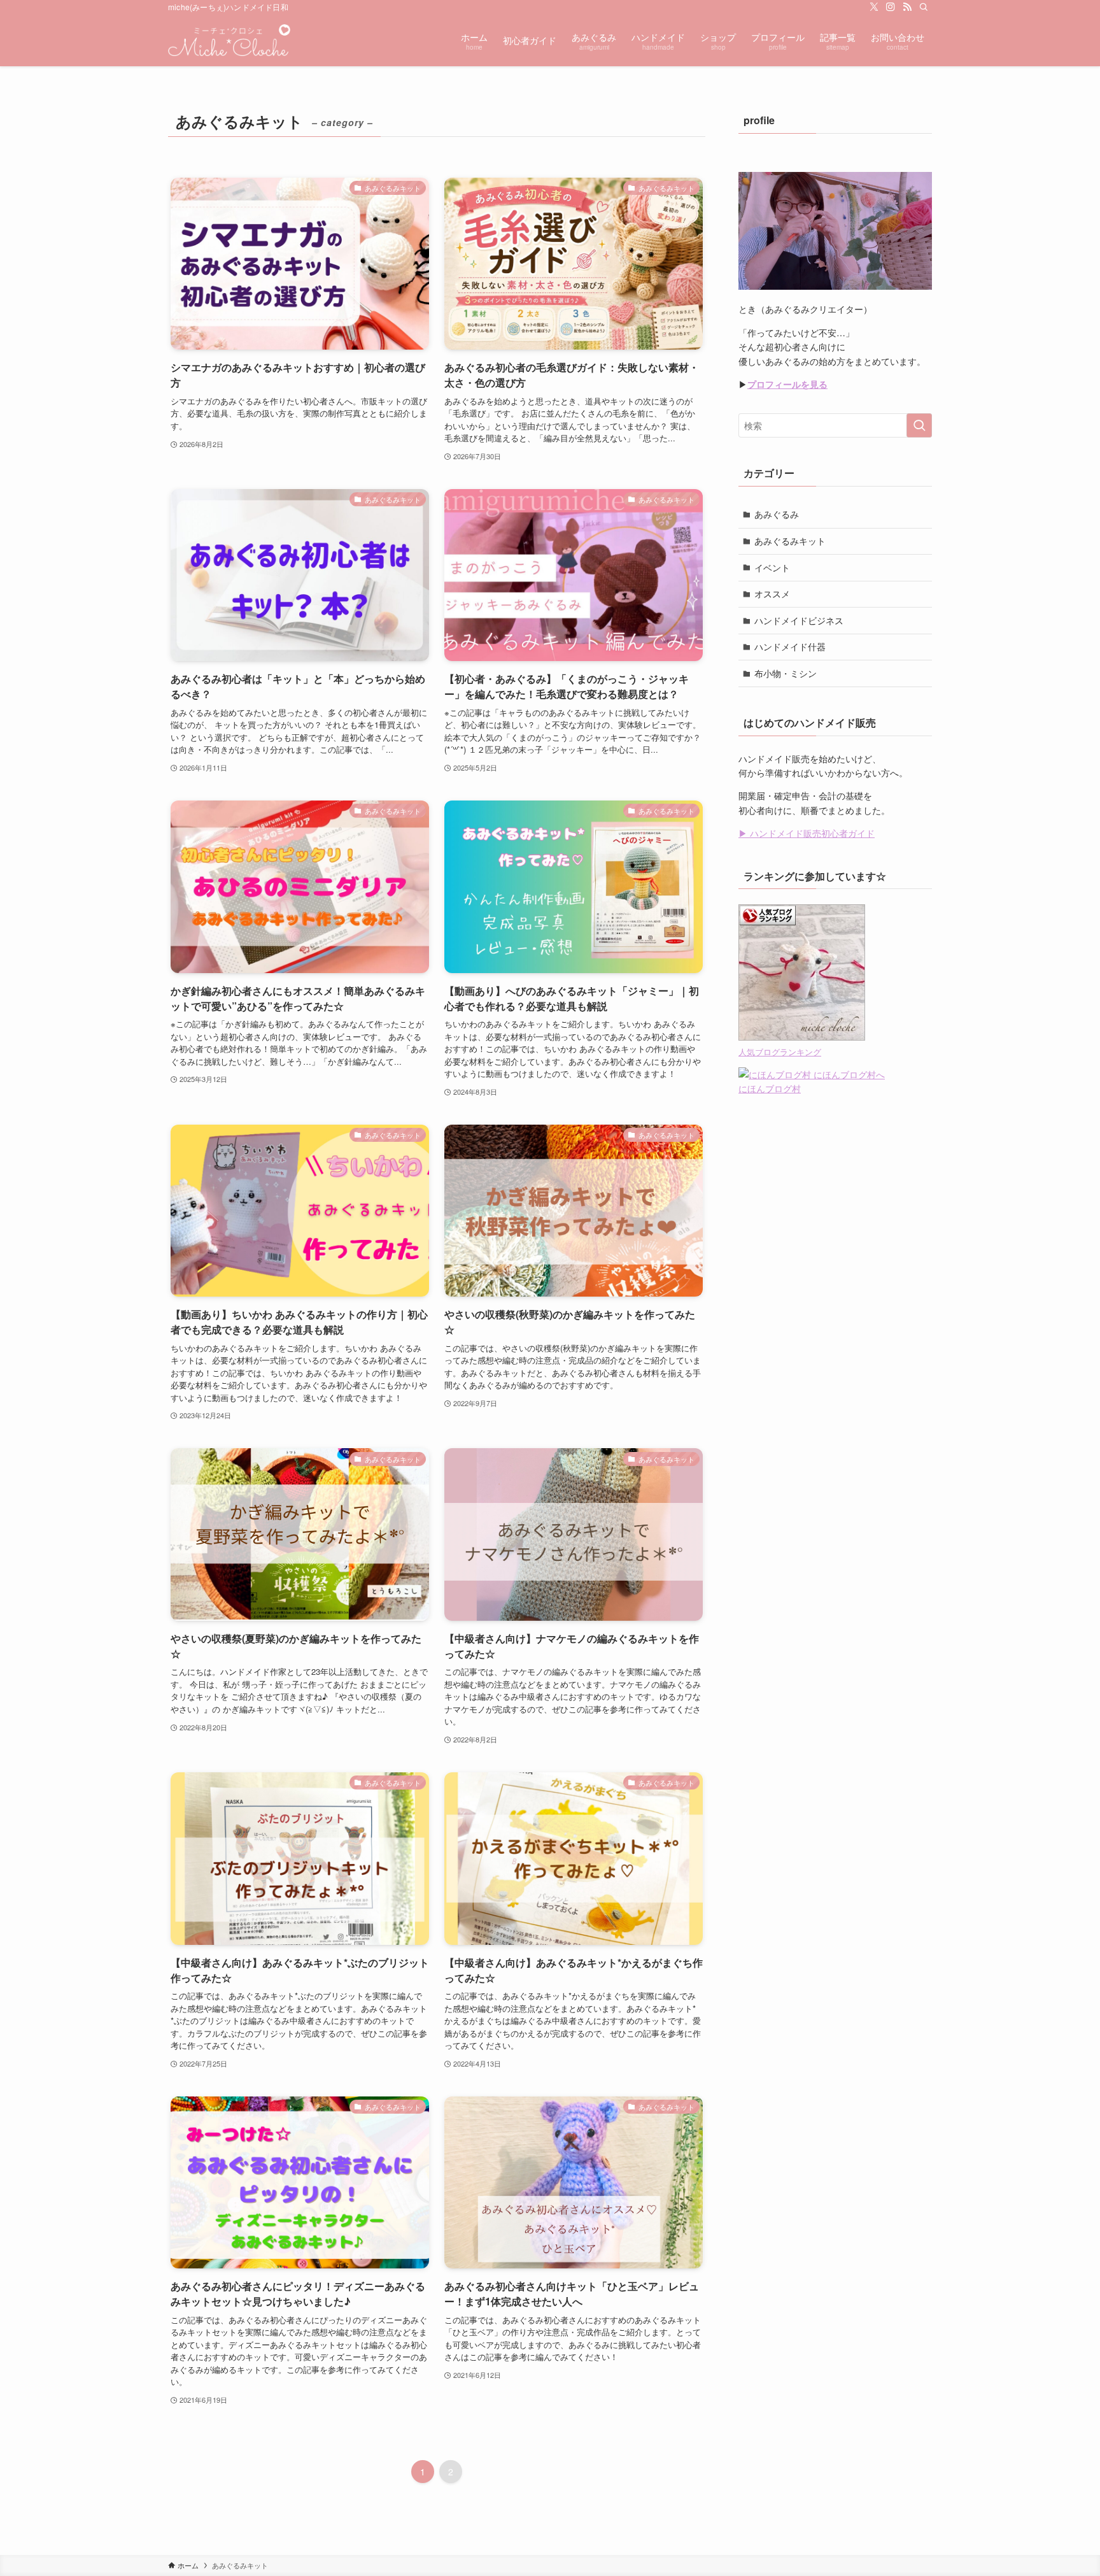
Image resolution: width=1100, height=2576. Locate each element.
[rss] (907, 7)
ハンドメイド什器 (790, 646)
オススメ (772, 594)
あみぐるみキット (790, 541)
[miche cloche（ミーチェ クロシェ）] (229, 40)
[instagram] (891, 7)
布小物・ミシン (786, 673)
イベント (772, 567)
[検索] (924, 7)
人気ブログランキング (780, 1052)
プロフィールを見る (787, 384)
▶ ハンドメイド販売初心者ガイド (807, 833)
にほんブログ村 (770, 1088)
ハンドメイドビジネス (799, 620)
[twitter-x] (874, 7)
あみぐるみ (777, 514)
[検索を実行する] (919, 425)
